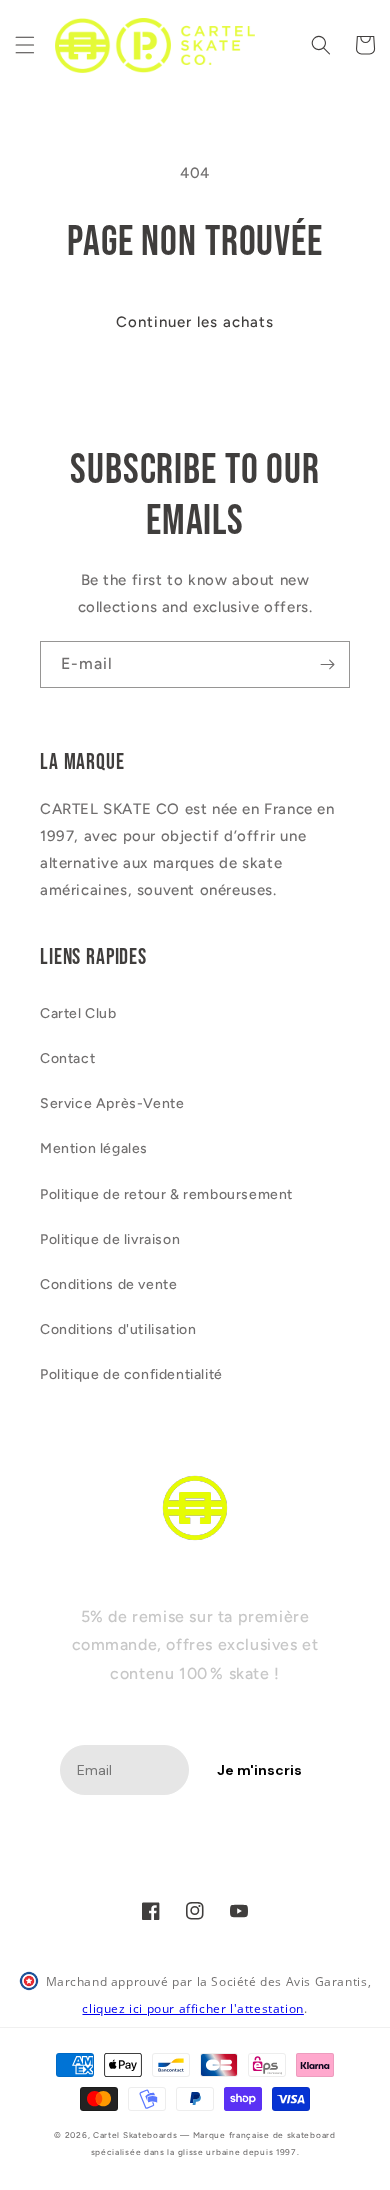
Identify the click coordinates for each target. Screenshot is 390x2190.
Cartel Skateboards (135, 2135)
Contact (67, 1058)
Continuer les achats (195, 322)
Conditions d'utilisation (118, 1329)
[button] (25, 45)
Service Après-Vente (112, 1103)
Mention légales (94, 1148)
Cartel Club (78, 1013)
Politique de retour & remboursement (166, 1194)
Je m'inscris (259, 1770)
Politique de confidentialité (131, 1374)
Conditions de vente (108, 1284)
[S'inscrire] (327, 664)
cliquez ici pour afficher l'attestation (192, 2008)
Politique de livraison (110, 1239)
